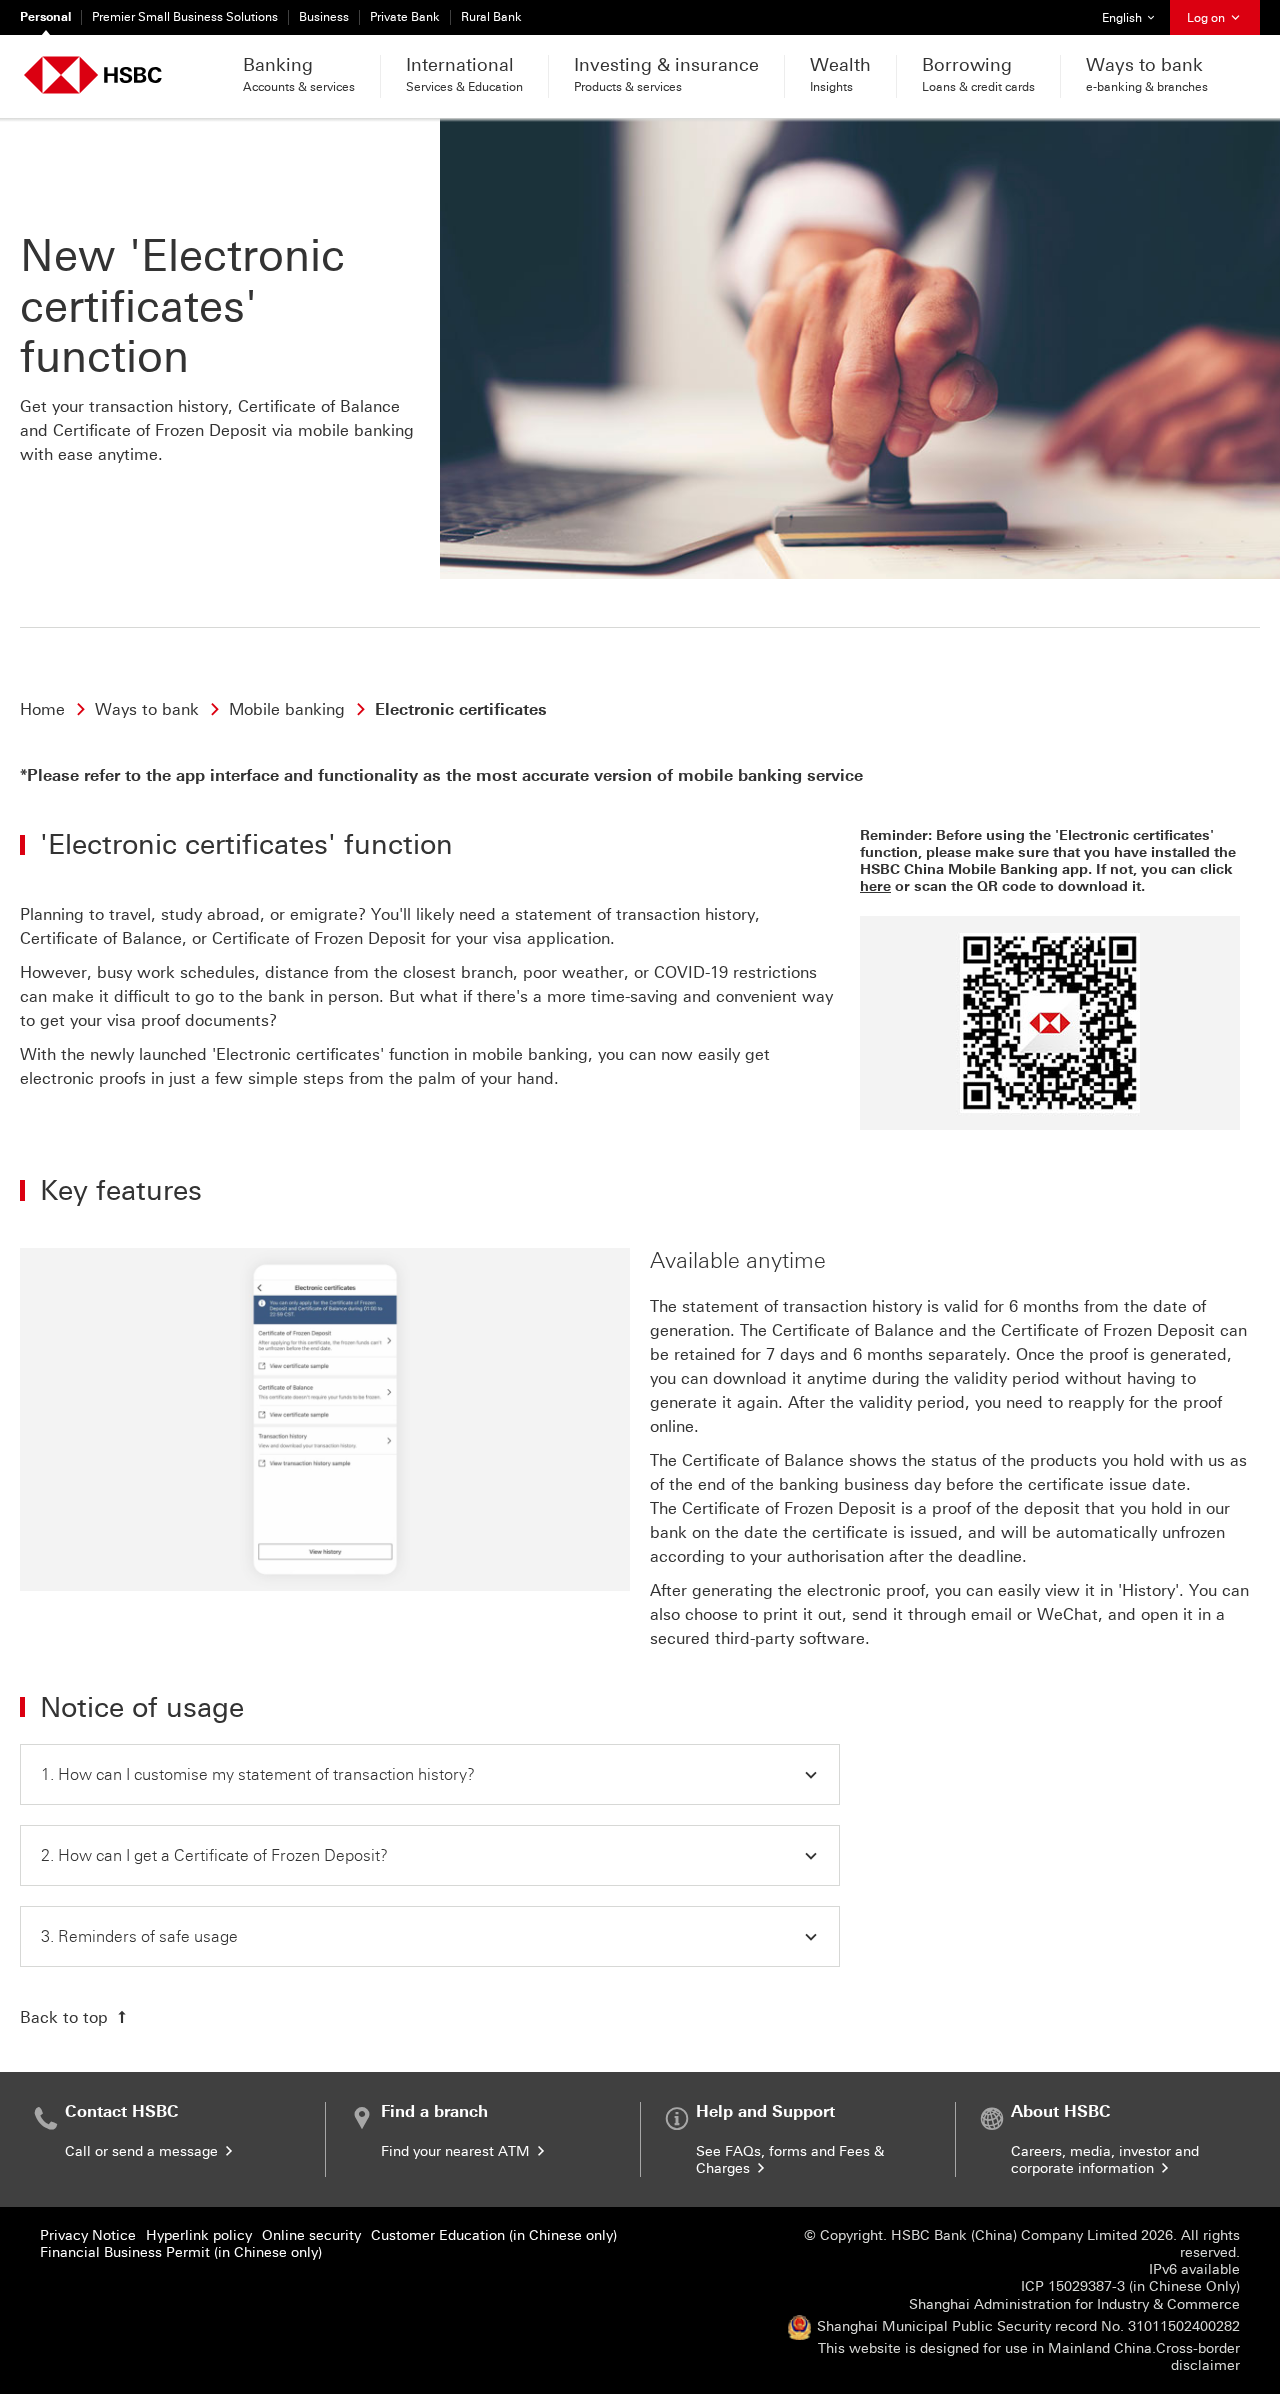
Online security (311, 2235)
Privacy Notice (88, 2235)
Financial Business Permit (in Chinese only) (181, 2252)
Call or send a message (143, 2151)
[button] (430, 1774)
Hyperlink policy (199, 2235)
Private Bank (405, 17)
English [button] (1135, 17)
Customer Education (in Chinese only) (494, 2235)
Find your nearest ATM (457, 2151)
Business (324, 17)
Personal (45, 17)
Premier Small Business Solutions (185, 17)
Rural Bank (491, 17)
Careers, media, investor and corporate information (1105, 2160)
